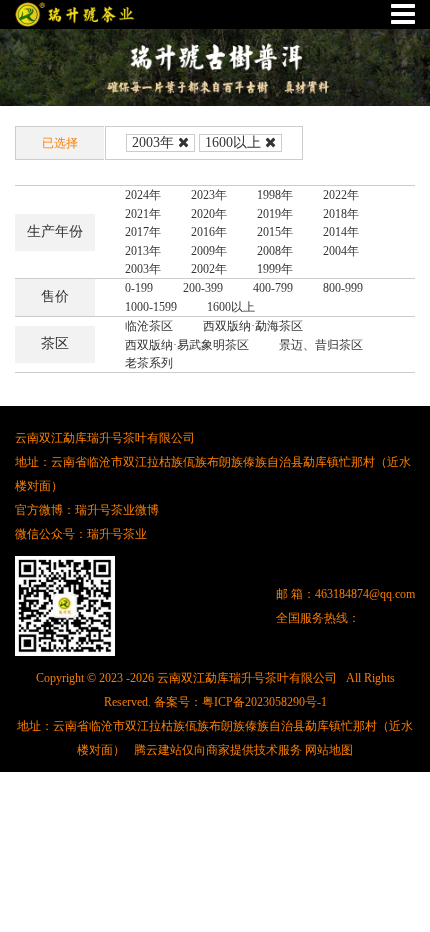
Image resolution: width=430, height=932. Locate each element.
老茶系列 (149, 363)
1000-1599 (151, 307)
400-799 (273, 288)
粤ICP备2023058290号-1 (264, 702)
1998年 (275, 195)
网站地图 (329, 750)
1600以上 (233, 142)
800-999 (343, 288)
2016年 (209, 232)
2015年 (275, 232)
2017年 (143, 232)
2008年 (275, 251)
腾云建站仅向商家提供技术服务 (218, 750)
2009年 (209, 251)
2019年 (275, 214)
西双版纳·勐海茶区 (253, 326)
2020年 (209, 214)
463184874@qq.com (365, 594)
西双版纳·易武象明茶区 (187, 345)
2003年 (153, 142)
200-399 (203, 288)
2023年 (209, 195)
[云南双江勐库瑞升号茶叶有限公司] (75, 14)
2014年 (341, 232)
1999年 (275, 269)
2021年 (143, 214)
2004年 (341, 251)
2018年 (341, 214)
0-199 (139, 288)
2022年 (341, 195)
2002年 (209, 269)
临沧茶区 (149, 326)
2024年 (143, 195)
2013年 (143, 251)
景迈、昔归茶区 (321, 345)
